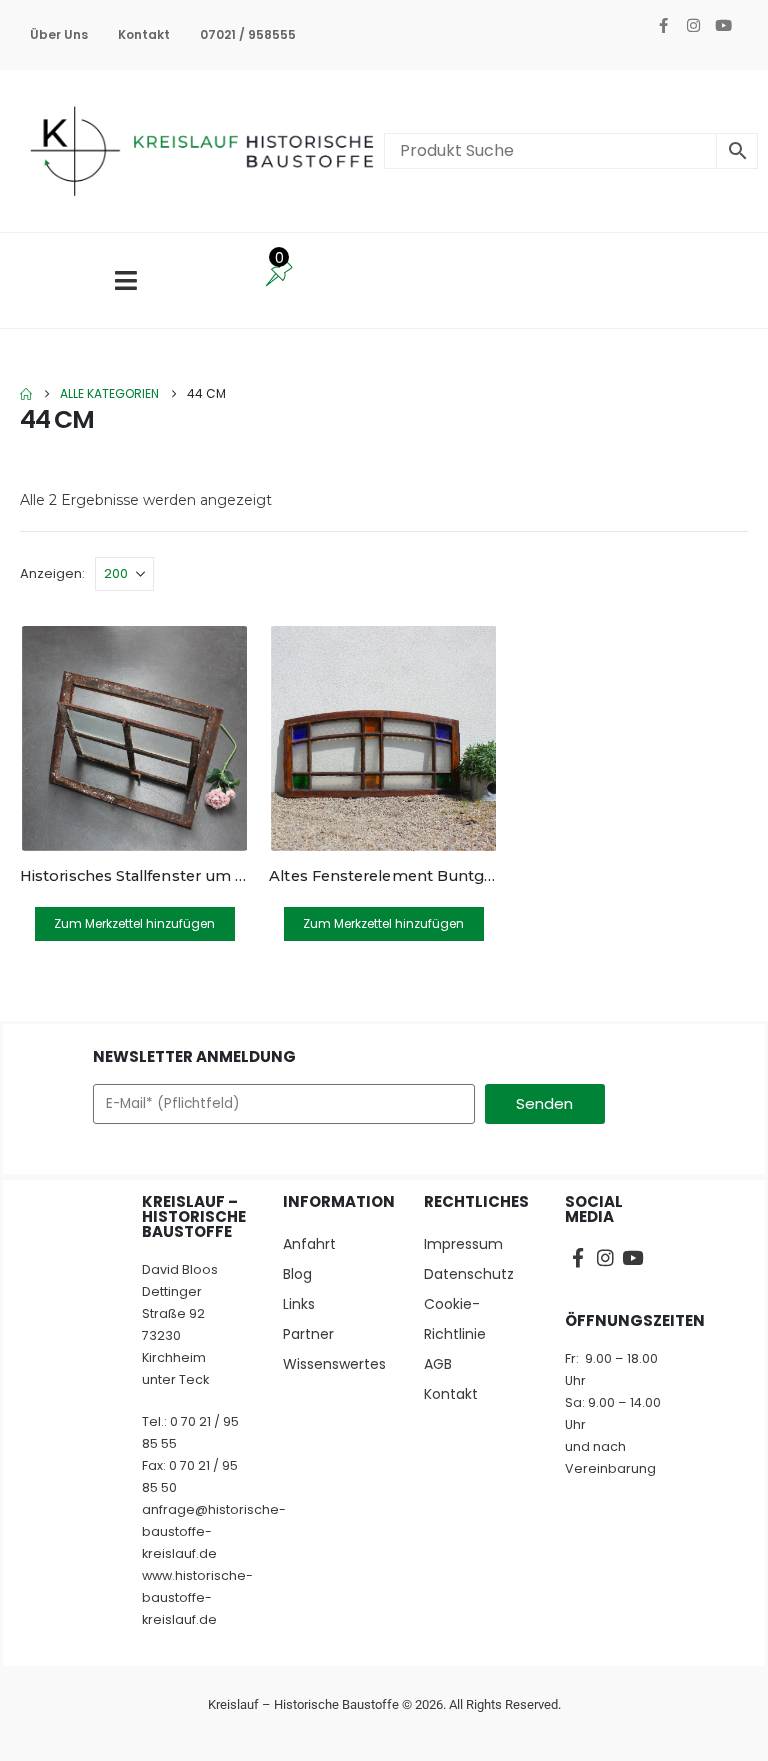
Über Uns (59, 34)
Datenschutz (469, 1274)
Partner (308, 1334)
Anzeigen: (52, 573)
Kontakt (144, 34)
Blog (297, 1274)
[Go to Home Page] (26, 394)
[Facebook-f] (663, 25)
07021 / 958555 (248, 34)
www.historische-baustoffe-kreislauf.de (197, 1597)
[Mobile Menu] (126, 280)
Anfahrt (309, 1244)
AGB (438, 1364)
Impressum (463, 1244)
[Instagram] (693, 25)
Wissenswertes (333, 1364)
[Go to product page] (134, 738)
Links (299, 1304)
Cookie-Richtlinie (455, 1319)
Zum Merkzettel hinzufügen (134, 923)
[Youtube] (723, 25)
